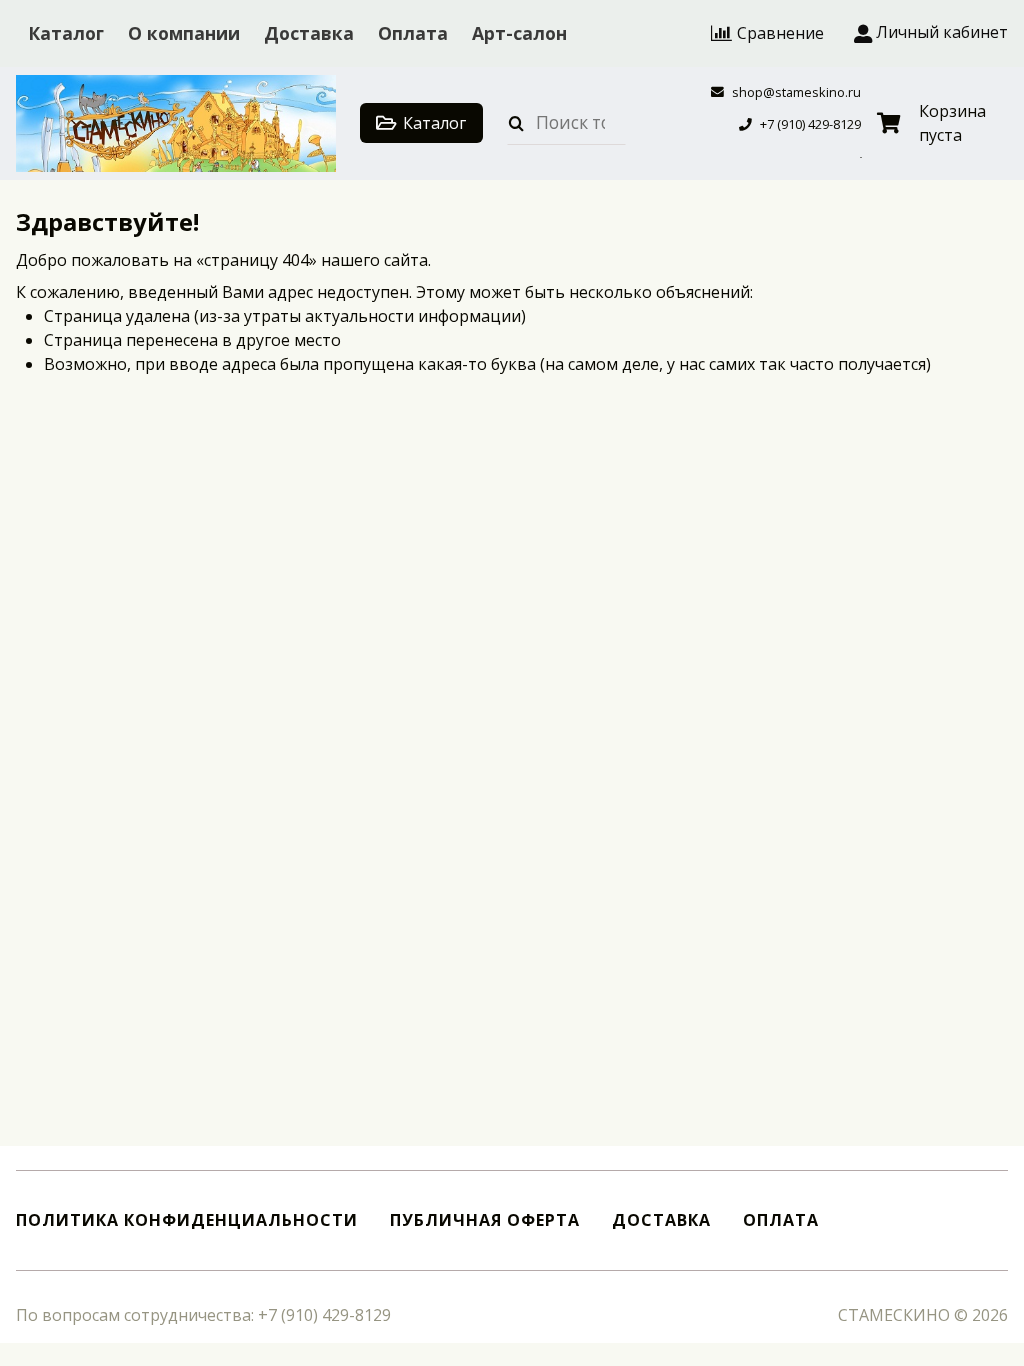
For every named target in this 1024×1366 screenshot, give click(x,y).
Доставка (309, 33)
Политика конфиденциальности (187, 1220)
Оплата (413, 33)
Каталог (66, 33)
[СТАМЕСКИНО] (176, 123)
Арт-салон (519, 33)
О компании (184, 33)
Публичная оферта (485, 1220)
